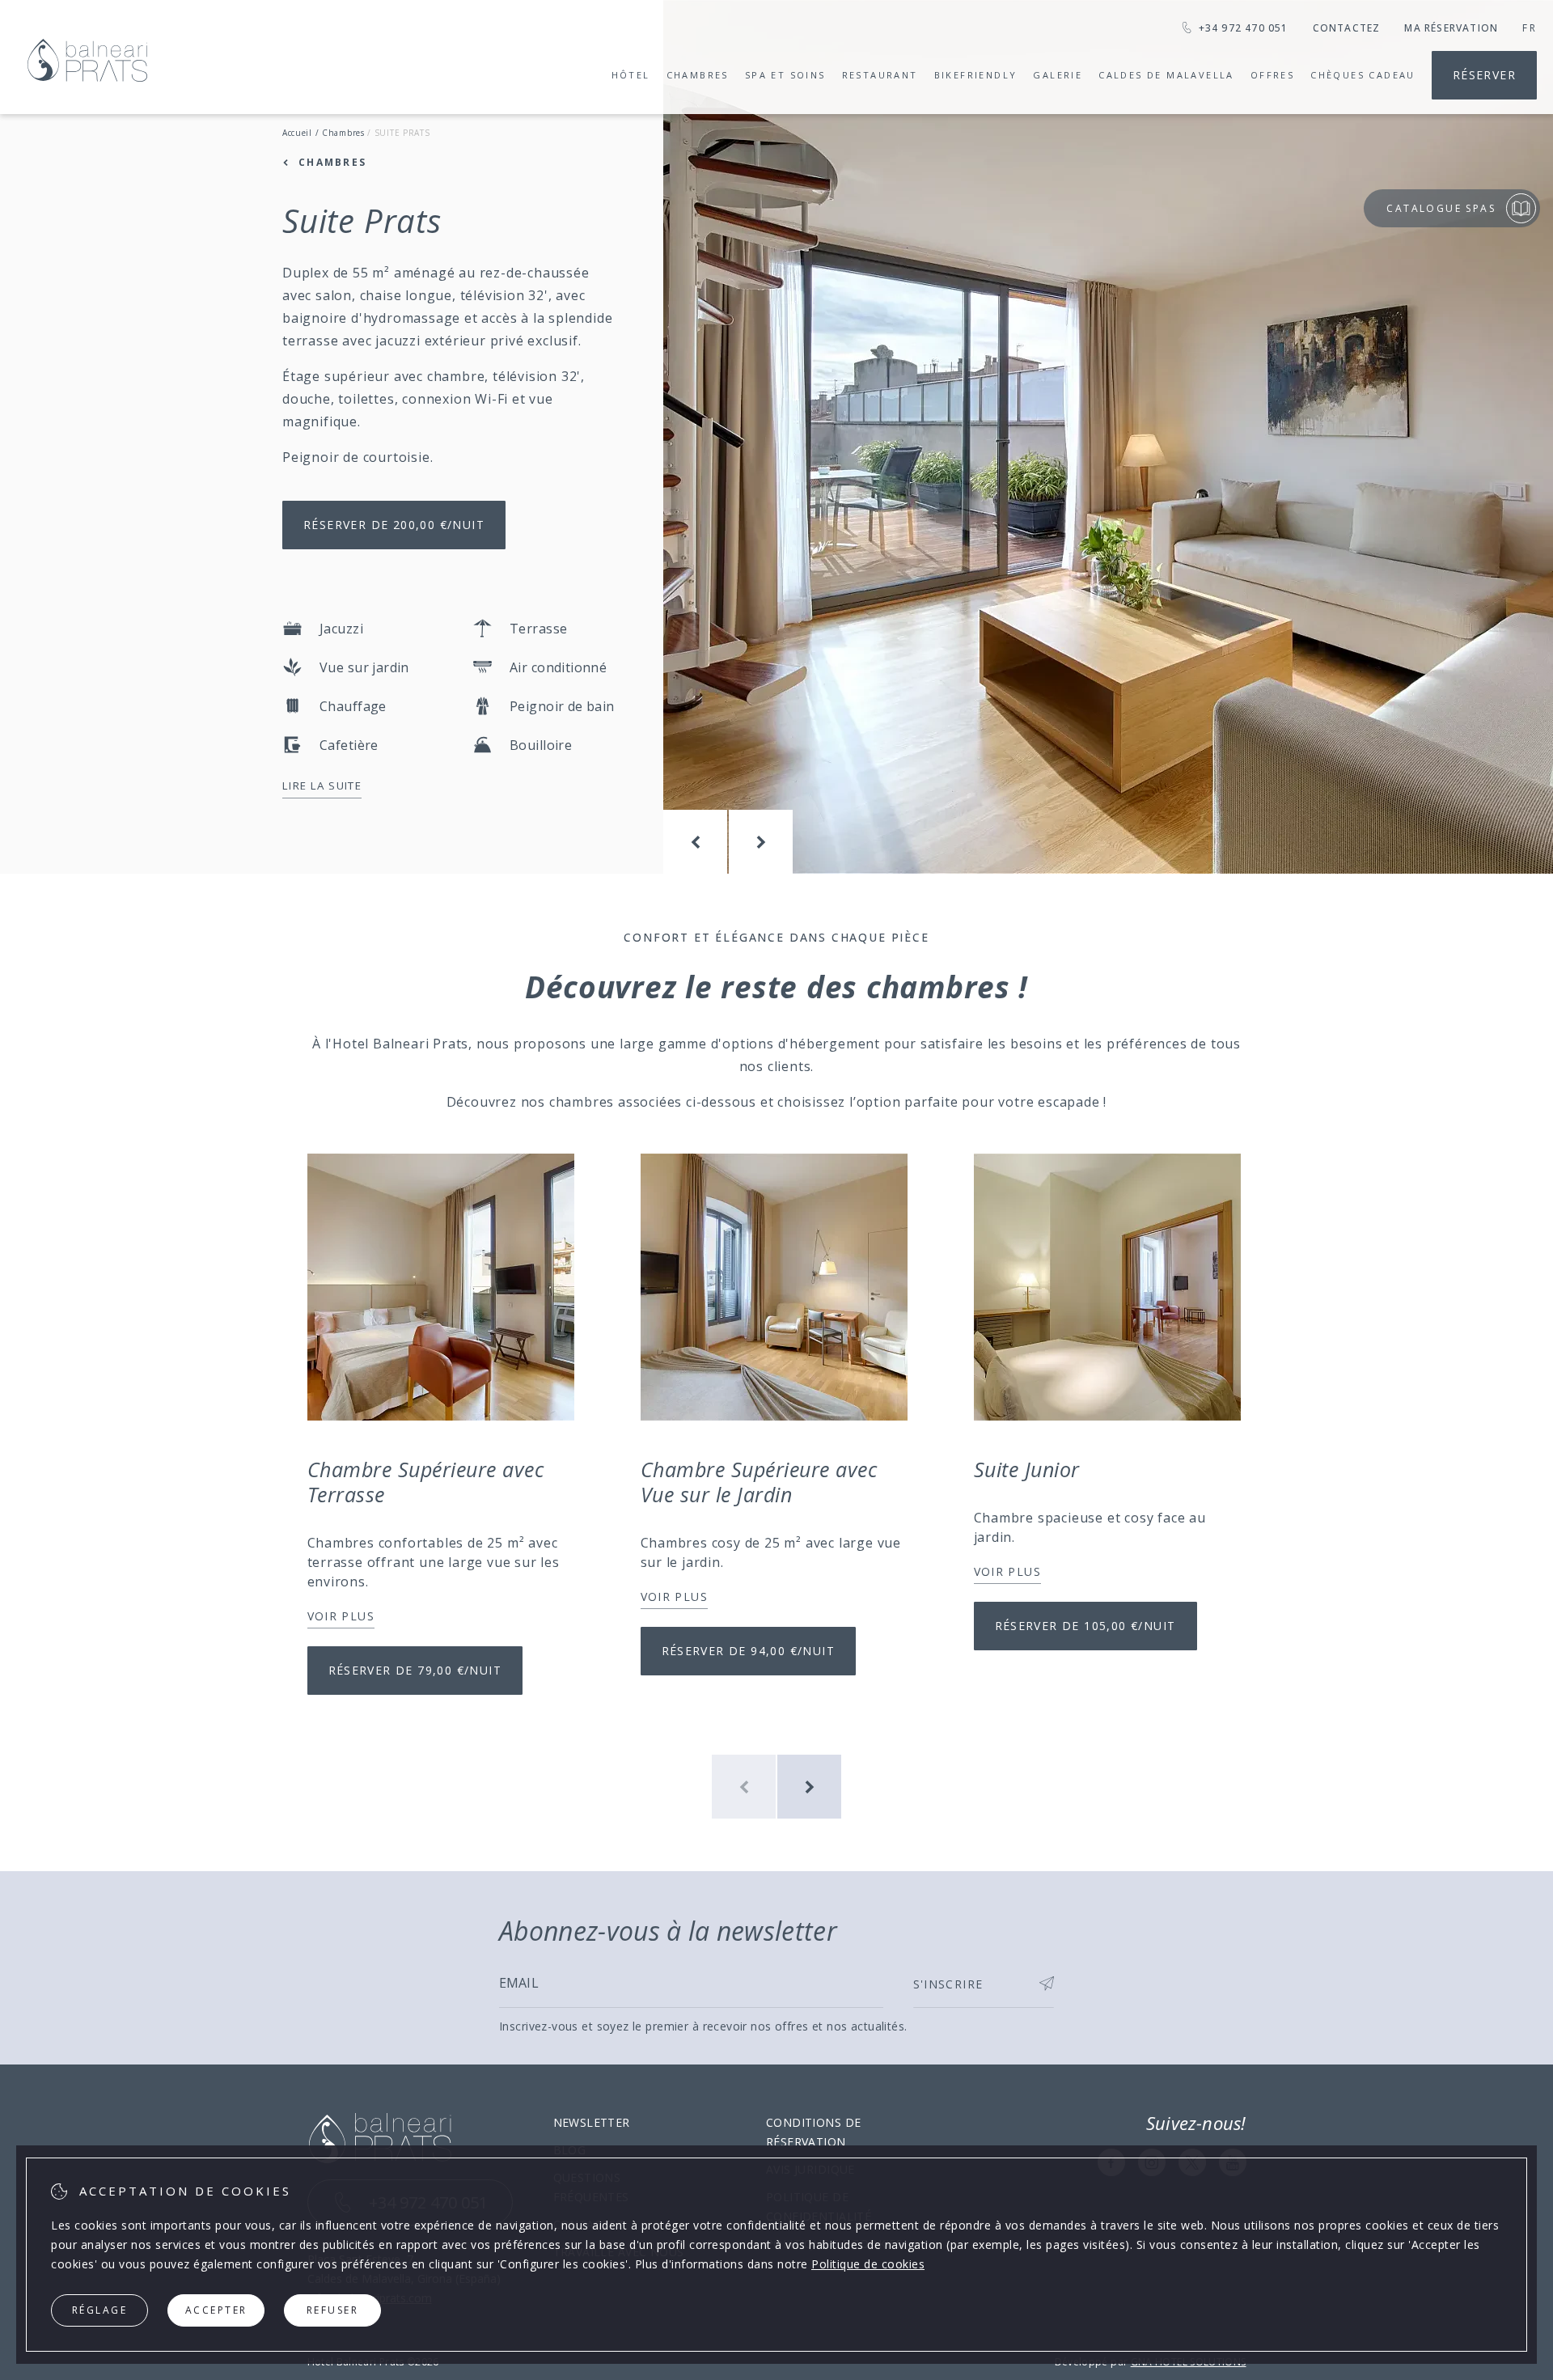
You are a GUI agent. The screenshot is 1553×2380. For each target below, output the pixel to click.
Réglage (100, 2310)
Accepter (216, 2310)
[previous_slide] (695, 842)
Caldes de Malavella (1166, 75)
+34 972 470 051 (1244, 28)
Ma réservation (1451, 28)
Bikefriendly (976, 75)
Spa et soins (785, 75)
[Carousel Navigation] (728, 842)
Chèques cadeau (1363, 75)
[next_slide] (761, 842)
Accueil (297, 133)
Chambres (698, 75)
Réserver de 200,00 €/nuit (394, 525)
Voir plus (341, 1616)
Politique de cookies (868, 2264)
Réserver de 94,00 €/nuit (749, 1651)
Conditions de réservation (813, 2132)
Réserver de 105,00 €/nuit (1085, 1626)
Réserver (1484, 75)
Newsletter (592, 2122)
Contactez (1347, 28)
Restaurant (880, 75)
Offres (1272, 75)
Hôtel (631, 75)
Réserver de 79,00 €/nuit (415, 1670)
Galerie (1058, 75)
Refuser (333, 2310)
